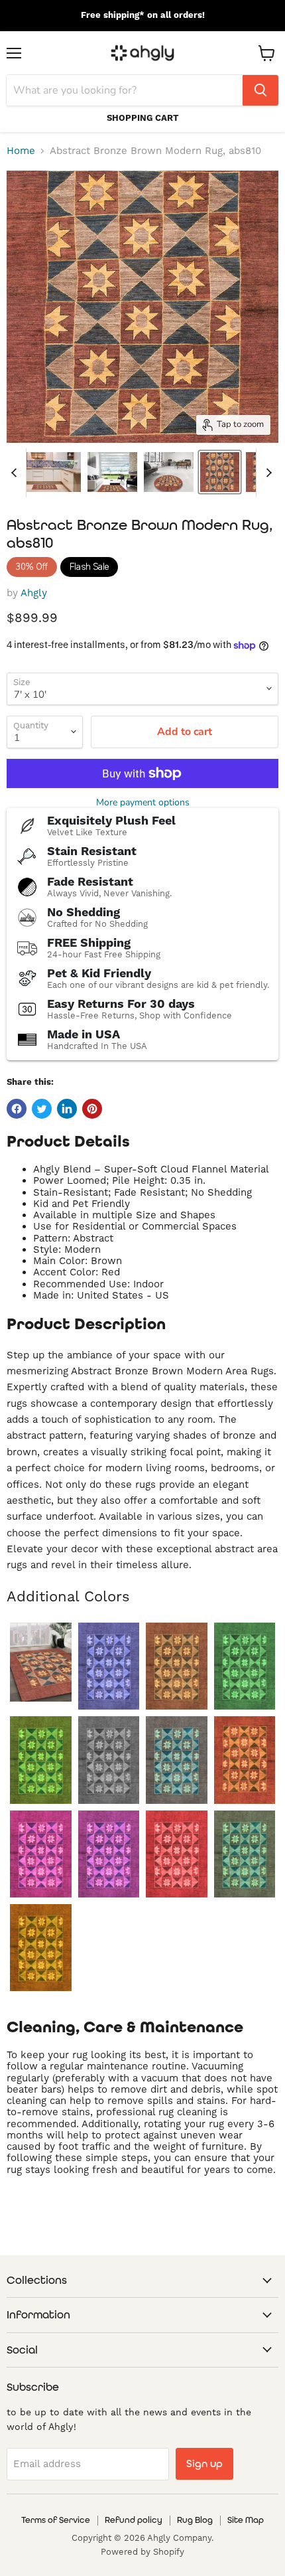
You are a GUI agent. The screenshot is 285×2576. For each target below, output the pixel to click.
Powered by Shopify (142, 2552)
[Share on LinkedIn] (67, 1109)
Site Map (246, 2520)
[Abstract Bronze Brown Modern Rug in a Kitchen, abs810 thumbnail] (45, 472)
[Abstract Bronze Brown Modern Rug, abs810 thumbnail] (220, 472)
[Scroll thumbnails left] (16, 473)
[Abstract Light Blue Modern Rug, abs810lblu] (177, 1760)
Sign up (204, 2463)
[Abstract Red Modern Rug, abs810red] (177, 1854)
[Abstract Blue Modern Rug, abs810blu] (109, 1666)
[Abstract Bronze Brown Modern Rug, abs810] (41, 1662)
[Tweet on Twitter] (42, 1109)
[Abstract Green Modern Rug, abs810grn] (41, 1760)
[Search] (260, 90)
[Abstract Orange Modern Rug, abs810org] (245, 1760)
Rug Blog (195, 2520)
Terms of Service (56, 2520)
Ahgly (34, 593)
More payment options (143, 803)
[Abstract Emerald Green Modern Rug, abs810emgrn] (245, 1666)
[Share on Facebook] (17, 1109)
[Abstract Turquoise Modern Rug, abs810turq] (245, 1854)
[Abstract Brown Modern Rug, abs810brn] (177, 1666)
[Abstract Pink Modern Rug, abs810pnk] (41, 1854)
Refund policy (134, 2520)
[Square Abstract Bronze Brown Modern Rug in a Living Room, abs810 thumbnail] (112, 472)
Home (21, 151)
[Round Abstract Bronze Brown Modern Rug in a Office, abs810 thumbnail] (169, 472)
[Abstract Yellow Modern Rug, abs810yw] (41, 1948)
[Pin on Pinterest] (92, 1109)
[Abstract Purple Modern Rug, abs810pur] (109, 1854)
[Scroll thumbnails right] (266, 473)
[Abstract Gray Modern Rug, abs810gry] (109, 1760)
